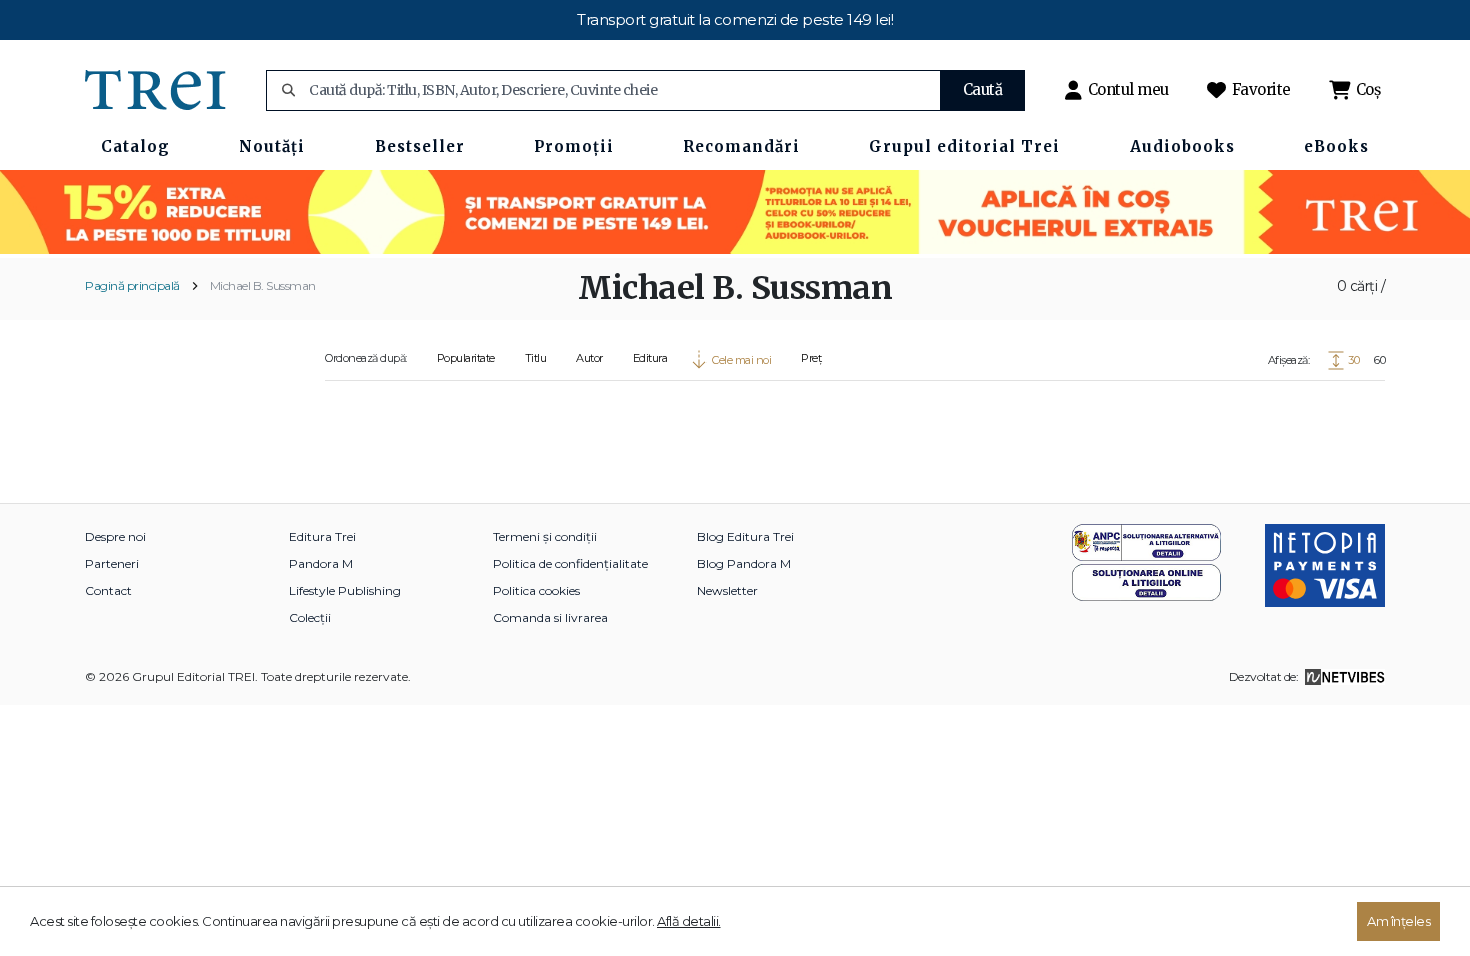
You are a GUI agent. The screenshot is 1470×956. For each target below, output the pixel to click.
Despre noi (115, 536)
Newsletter (727, 590)
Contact (108, 590)
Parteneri (112, 563)
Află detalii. (689, 921)
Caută (983, 89)
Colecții (310, 617)
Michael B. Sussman (263, 285)
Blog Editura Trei (745, 536)
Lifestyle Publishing (345, 590)
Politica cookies (536, 590)
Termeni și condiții (545, 536)
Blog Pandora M (744, 563)
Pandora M (321, 563)
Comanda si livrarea (550, 617)
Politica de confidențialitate (570, 563)
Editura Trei (322, 536)
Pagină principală (132, 285)
